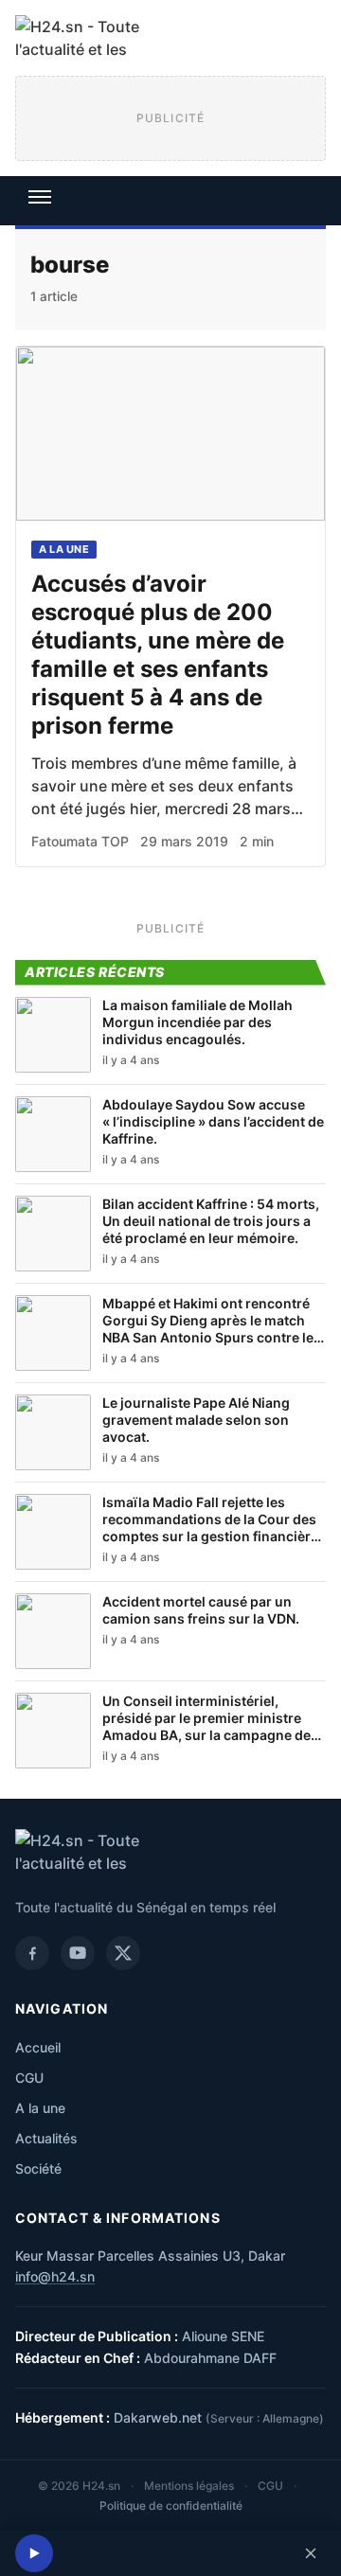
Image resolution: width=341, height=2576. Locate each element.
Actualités (46, 2138)
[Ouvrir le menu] (40, 197)
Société (38, 2168)
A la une (64, 549)
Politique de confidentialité (171, 2505)
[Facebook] (32, 1953)
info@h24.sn (55, 2276)
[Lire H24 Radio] (34, 2553)
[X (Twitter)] (123, 1953)
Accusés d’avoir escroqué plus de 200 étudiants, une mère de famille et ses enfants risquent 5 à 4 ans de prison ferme (158, 655)
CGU (29, 2078)
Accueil (38, 2047)
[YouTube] (78, 1953)
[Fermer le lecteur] (311, 2553)
